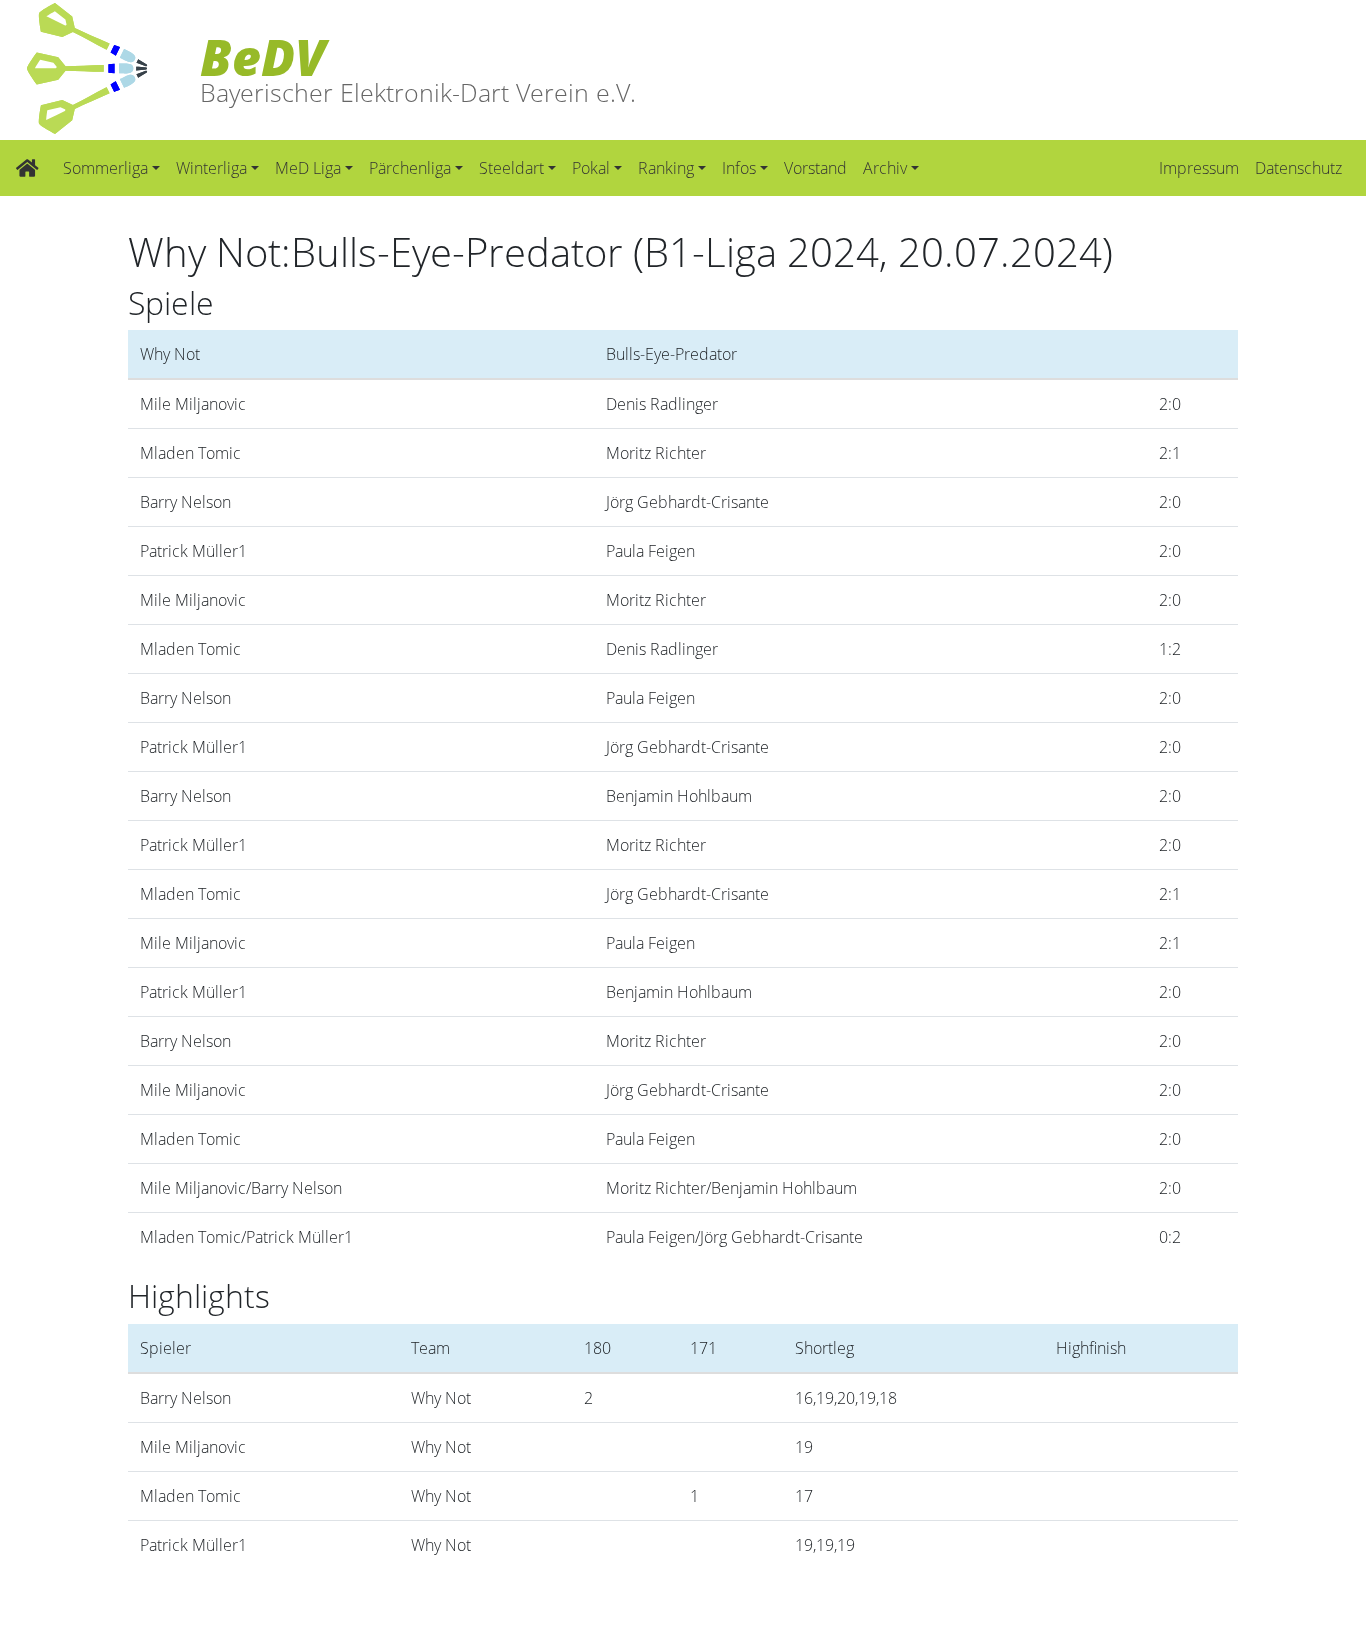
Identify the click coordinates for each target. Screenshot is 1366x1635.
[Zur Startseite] (27, 168)
